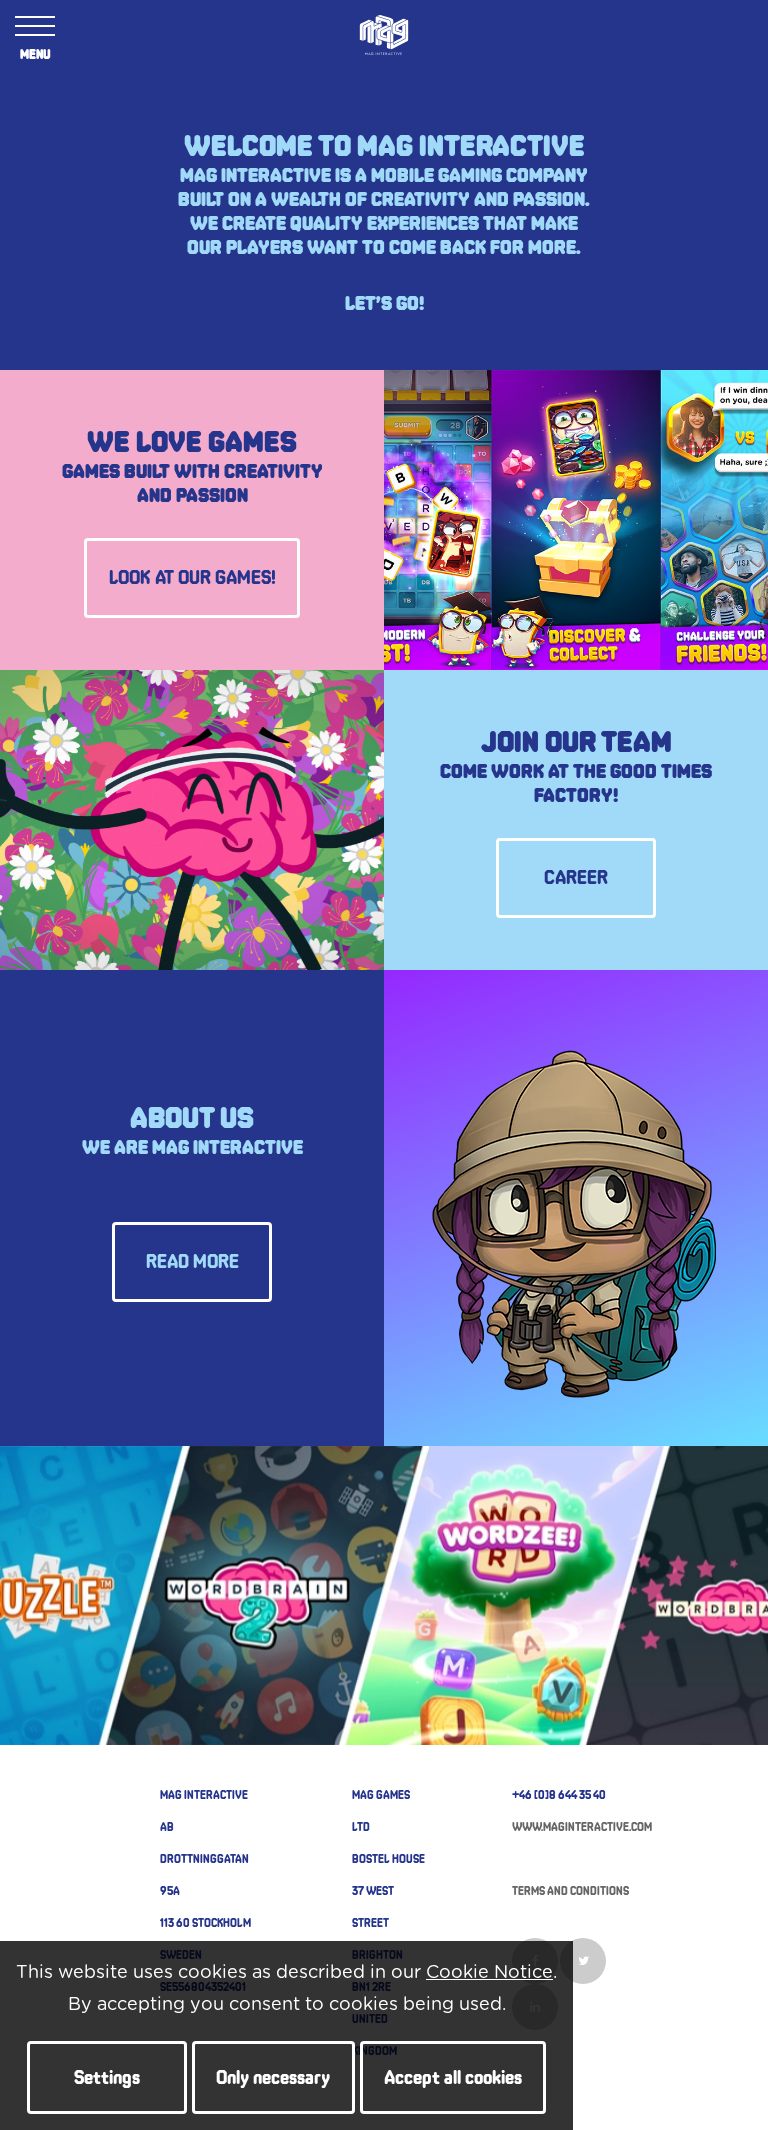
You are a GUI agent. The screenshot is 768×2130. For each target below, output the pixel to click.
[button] (107, 2077)
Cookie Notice (489, 1973)
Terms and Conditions (570, 1890)
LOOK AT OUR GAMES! (192, 578)
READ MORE (192, 1262)
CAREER (576, 878)
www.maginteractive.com (582, 1826)
